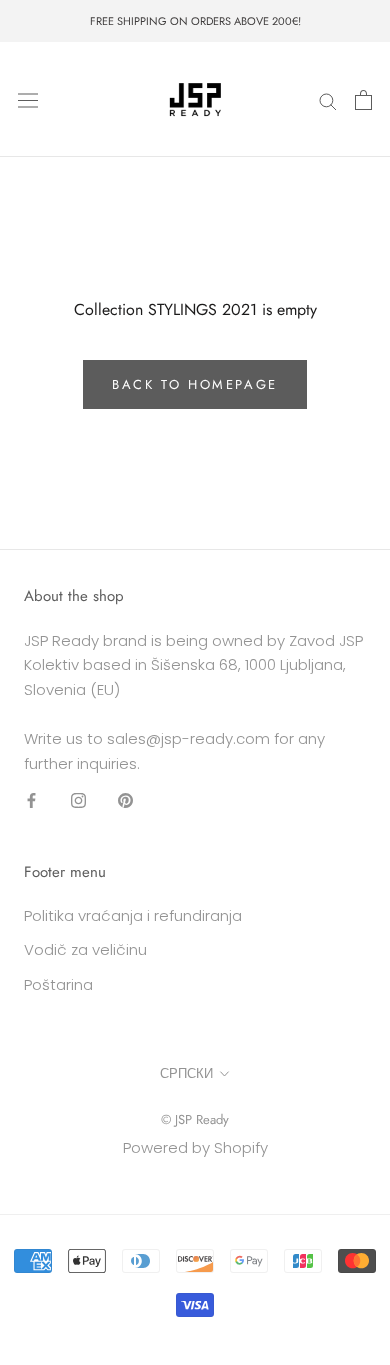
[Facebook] (31, 799)
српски (186, 1073)
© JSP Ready (195, 1119)
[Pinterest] (125, 799)
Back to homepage (195, 384)
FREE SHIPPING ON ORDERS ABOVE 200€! (195, 21)
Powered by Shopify (195, 1147)
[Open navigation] (28, 100)
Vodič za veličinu (85, 949)
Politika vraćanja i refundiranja (133, 915)
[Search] (328, 99)
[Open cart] (363, 100)
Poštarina (58, 984)
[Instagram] (78, 799)
